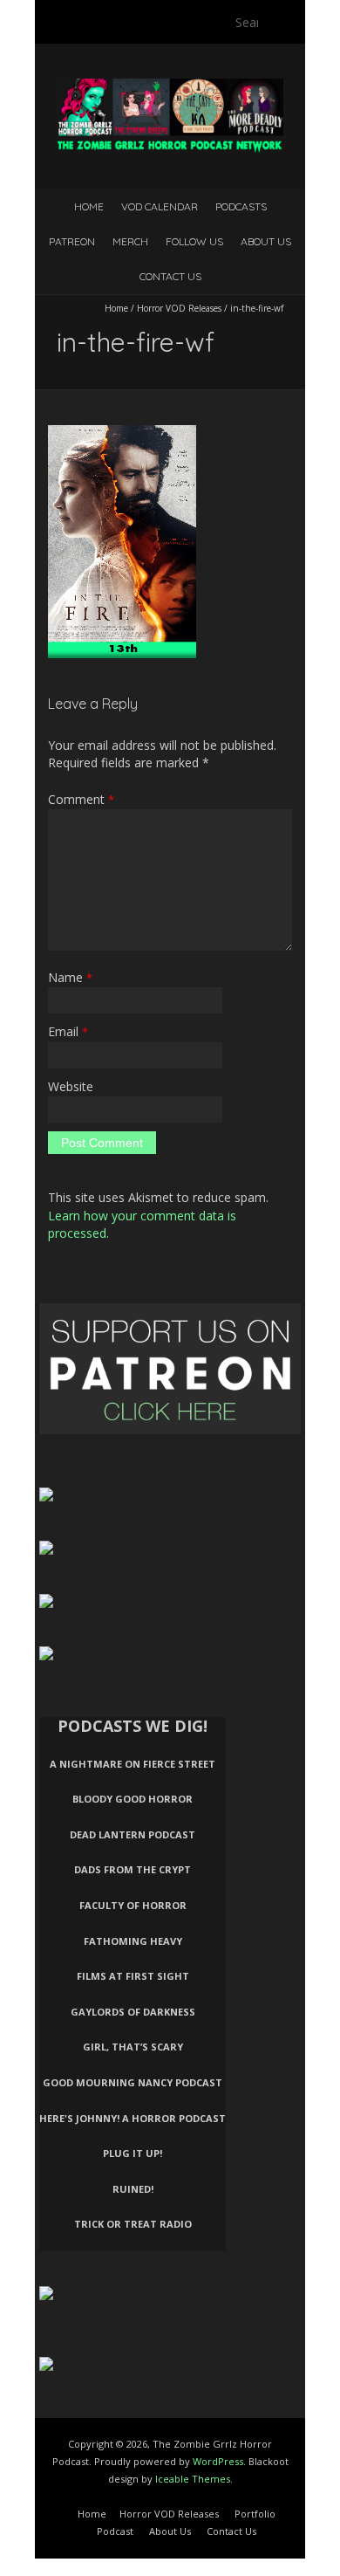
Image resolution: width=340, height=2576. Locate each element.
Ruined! (133, 2189)
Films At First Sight (133, 1976)
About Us (266, 241)
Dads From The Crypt (133, 1869)
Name (70, 977)
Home (89, 206)
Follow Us (194, 241)
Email (68, 1031)
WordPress (218, 2461)
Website (71, 1086)
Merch (130, 241)
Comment (81, 799)
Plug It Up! (133, 2153)
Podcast (115, 2531)
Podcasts (241, 206)
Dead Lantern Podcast (133, 1834)
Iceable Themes (193, 2479)
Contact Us (170, 276)
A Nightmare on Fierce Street (133, 1764)
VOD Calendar (160, 206)
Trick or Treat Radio (133, 2224)
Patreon (72, 241)
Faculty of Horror (133, 1905)
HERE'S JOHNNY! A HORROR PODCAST (133, 2118)
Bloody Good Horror (133, 1799)
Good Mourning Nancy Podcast (133, 2082)
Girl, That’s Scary (133, 2047)
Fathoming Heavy (133, 1941)
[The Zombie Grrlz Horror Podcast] (170, 87)
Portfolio (255, 2514)
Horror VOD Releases (179, 308)
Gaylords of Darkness (133, 2012)
